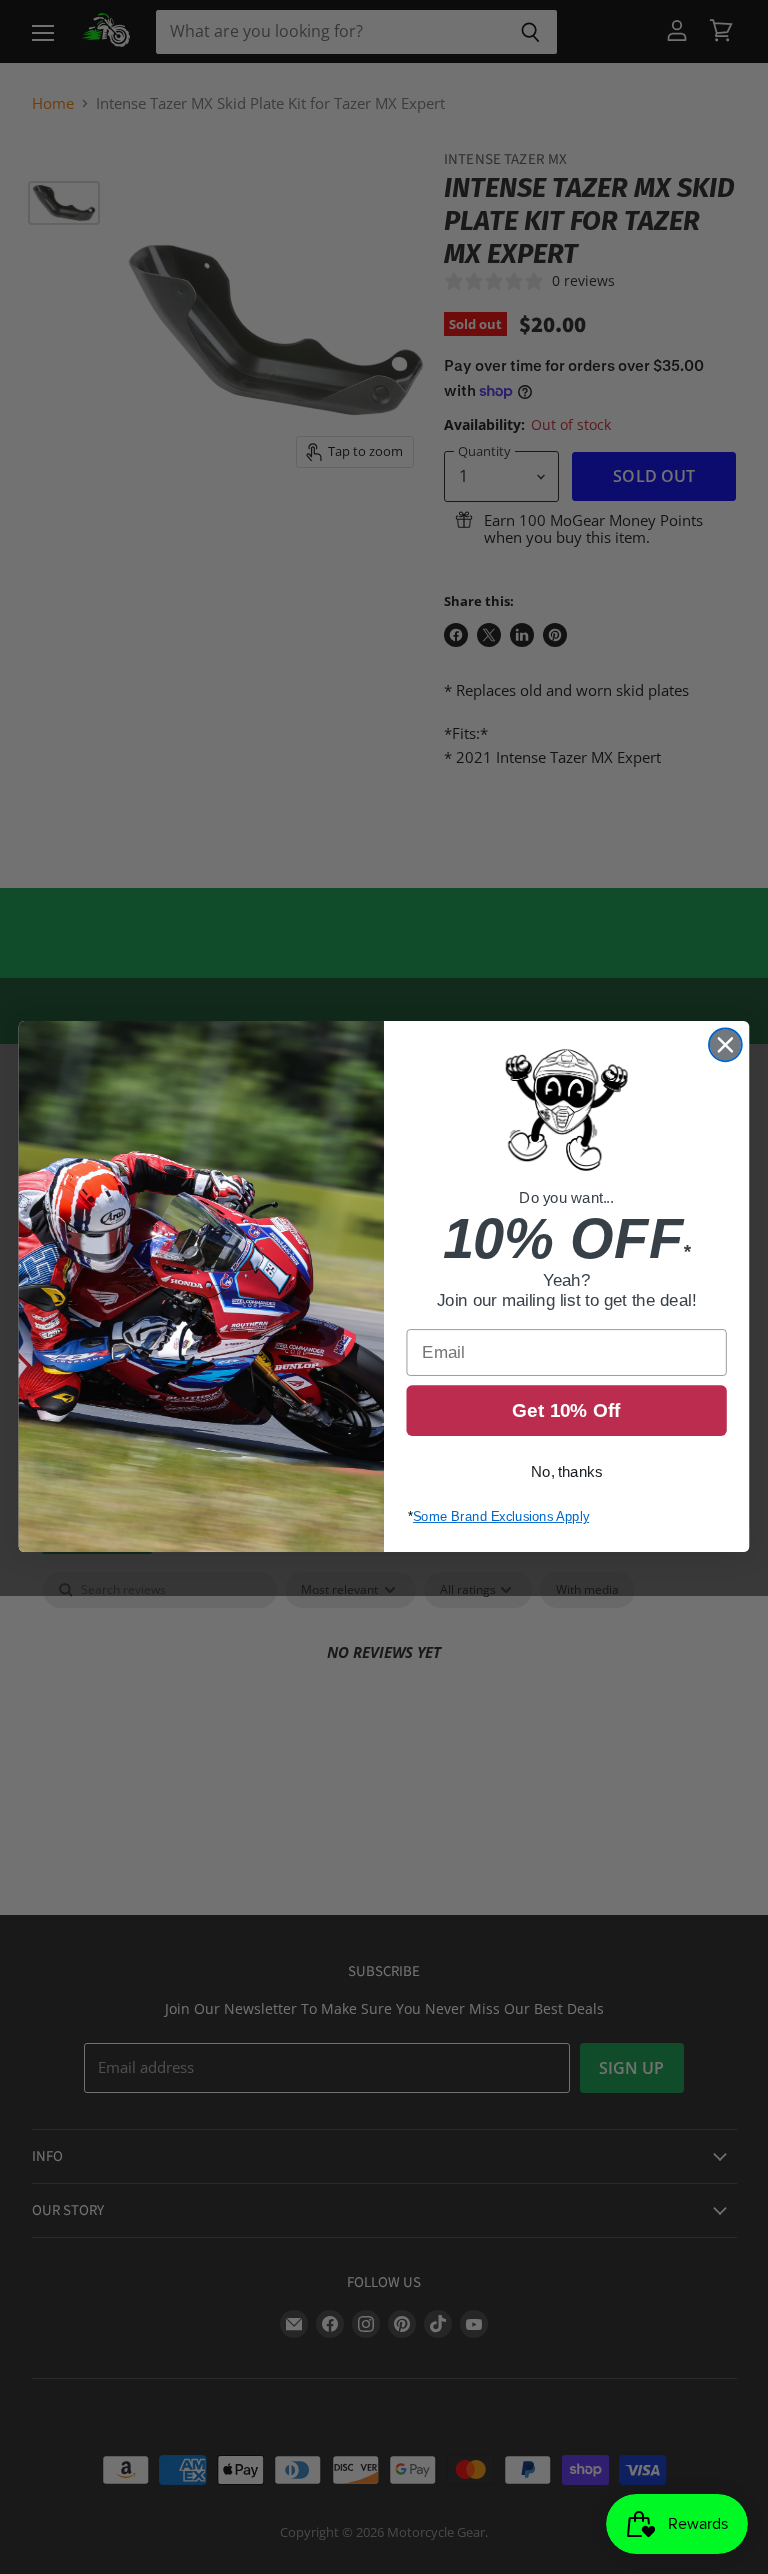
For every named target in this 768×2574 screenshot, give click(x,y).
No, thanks (566, 1473)
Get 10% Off (566, 1411)
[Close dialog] (725, 1045)
